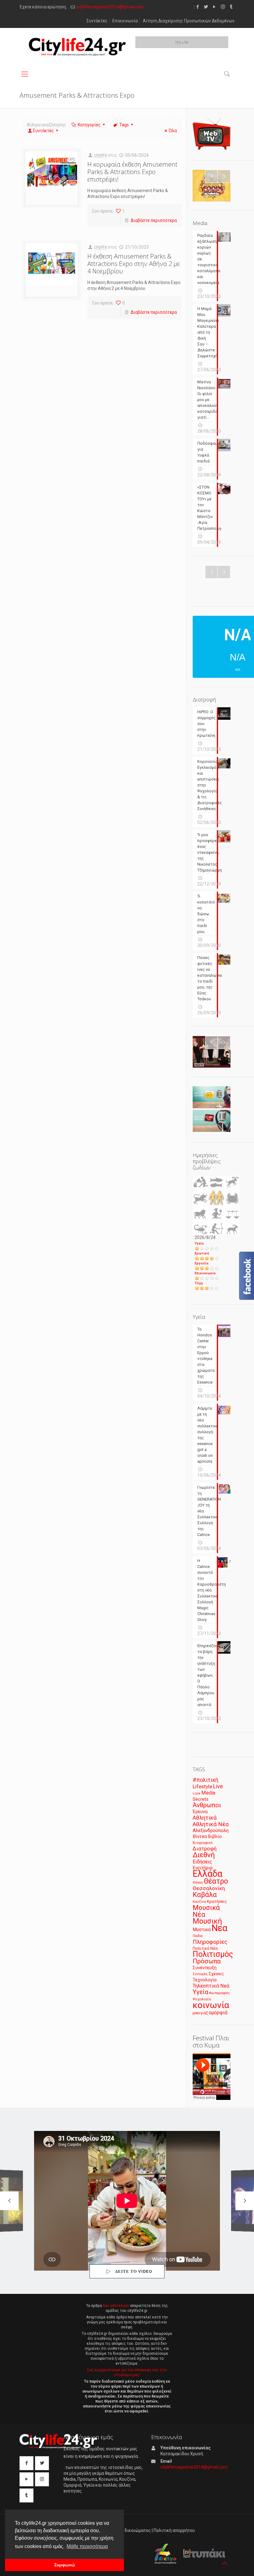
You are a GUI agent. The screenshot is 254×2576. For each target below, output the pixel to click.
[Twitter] (206, 7)
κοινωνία (211, 2005)
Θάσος (198, 1882)
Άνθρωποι (207, 1805)
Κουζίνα (199, 1902)
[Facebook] (198, 7)
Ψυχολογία (202, 1999)
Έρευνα (200, 1812)
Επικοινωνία (125, 21)
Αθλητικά (205, 1818)
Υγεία (199, 1243)
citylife (101, 155)
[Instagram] (223, 7)
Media (208, 1793)
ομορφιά (218, 2013)
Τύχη (199, 1283)
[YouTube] (215, 7)
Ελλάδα (208, 1874)
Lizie (197, 1793)
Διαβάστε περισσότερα (154, 220)
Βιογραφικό (203, 1843)
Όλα (173, 131)
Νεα (219, 1928)
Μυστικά (202, 1930)
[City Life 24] (77, 47)
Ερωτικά (202, 1253)
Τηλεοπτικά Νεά (211, 1986)
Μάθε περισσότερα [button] (87, 2546)
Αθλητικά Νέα (211, 1824)
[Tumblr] (231, 7)
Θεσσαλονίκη (209, 1888)
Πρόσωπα (207, 1961)
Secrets (201, 1799)
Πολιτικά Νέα (205, 1948)
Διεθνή (204, 1855)
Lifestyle (202, 1787)
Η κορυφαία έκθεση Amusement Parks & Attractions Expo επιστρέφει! (132, 172)
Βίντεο (200, 1836)
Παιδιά (198, 1936)
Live (218, 1786)
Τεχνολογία (205, 1980)
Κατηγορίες (89, 125)
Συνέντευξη (205, 1968)
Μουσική (207, 1921)
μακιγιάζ (200, 2013)
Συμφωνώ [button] (65, 2565)
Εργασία (201, 1263)
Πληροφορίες (210, 1942)
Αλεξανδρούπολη (211, 1831)
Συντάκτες (97, 21)
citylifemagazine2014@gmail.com (110, 7)
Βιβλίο (215, 1837)
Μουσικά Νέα (206, 1911)
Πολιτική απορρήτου (174, 2530)
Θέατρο (216, 1881)
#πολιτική (206, 1780)
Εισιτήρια (203, 1868)
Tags (124, 125)
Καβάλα (205, 1895)
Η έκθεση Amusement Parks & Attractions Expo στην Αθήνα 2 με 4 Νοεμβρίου (134, 264)
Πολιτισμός (213, 1954)
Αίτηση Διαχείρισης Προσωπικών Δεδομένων (189, 21)
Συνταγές (200, 1974)
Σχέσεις (216, 1974)
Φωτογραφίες (219, 1993)
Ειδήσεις (202, 1862)
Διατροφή (205, 1849)
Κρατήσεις (217, 1901)
